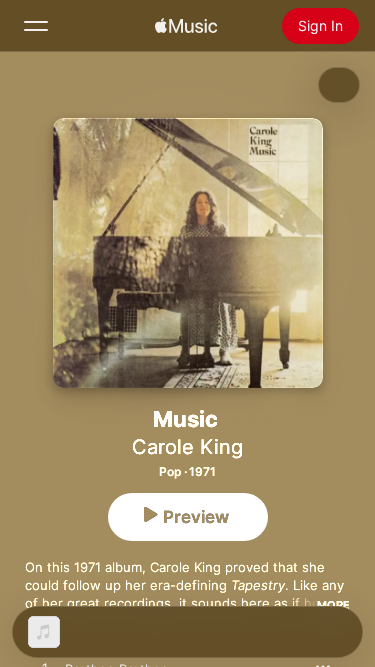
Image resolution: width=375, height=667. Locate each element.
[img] (186, 26)
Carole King (187, 447)
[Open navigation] (36, 26)
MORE (333, 605)
